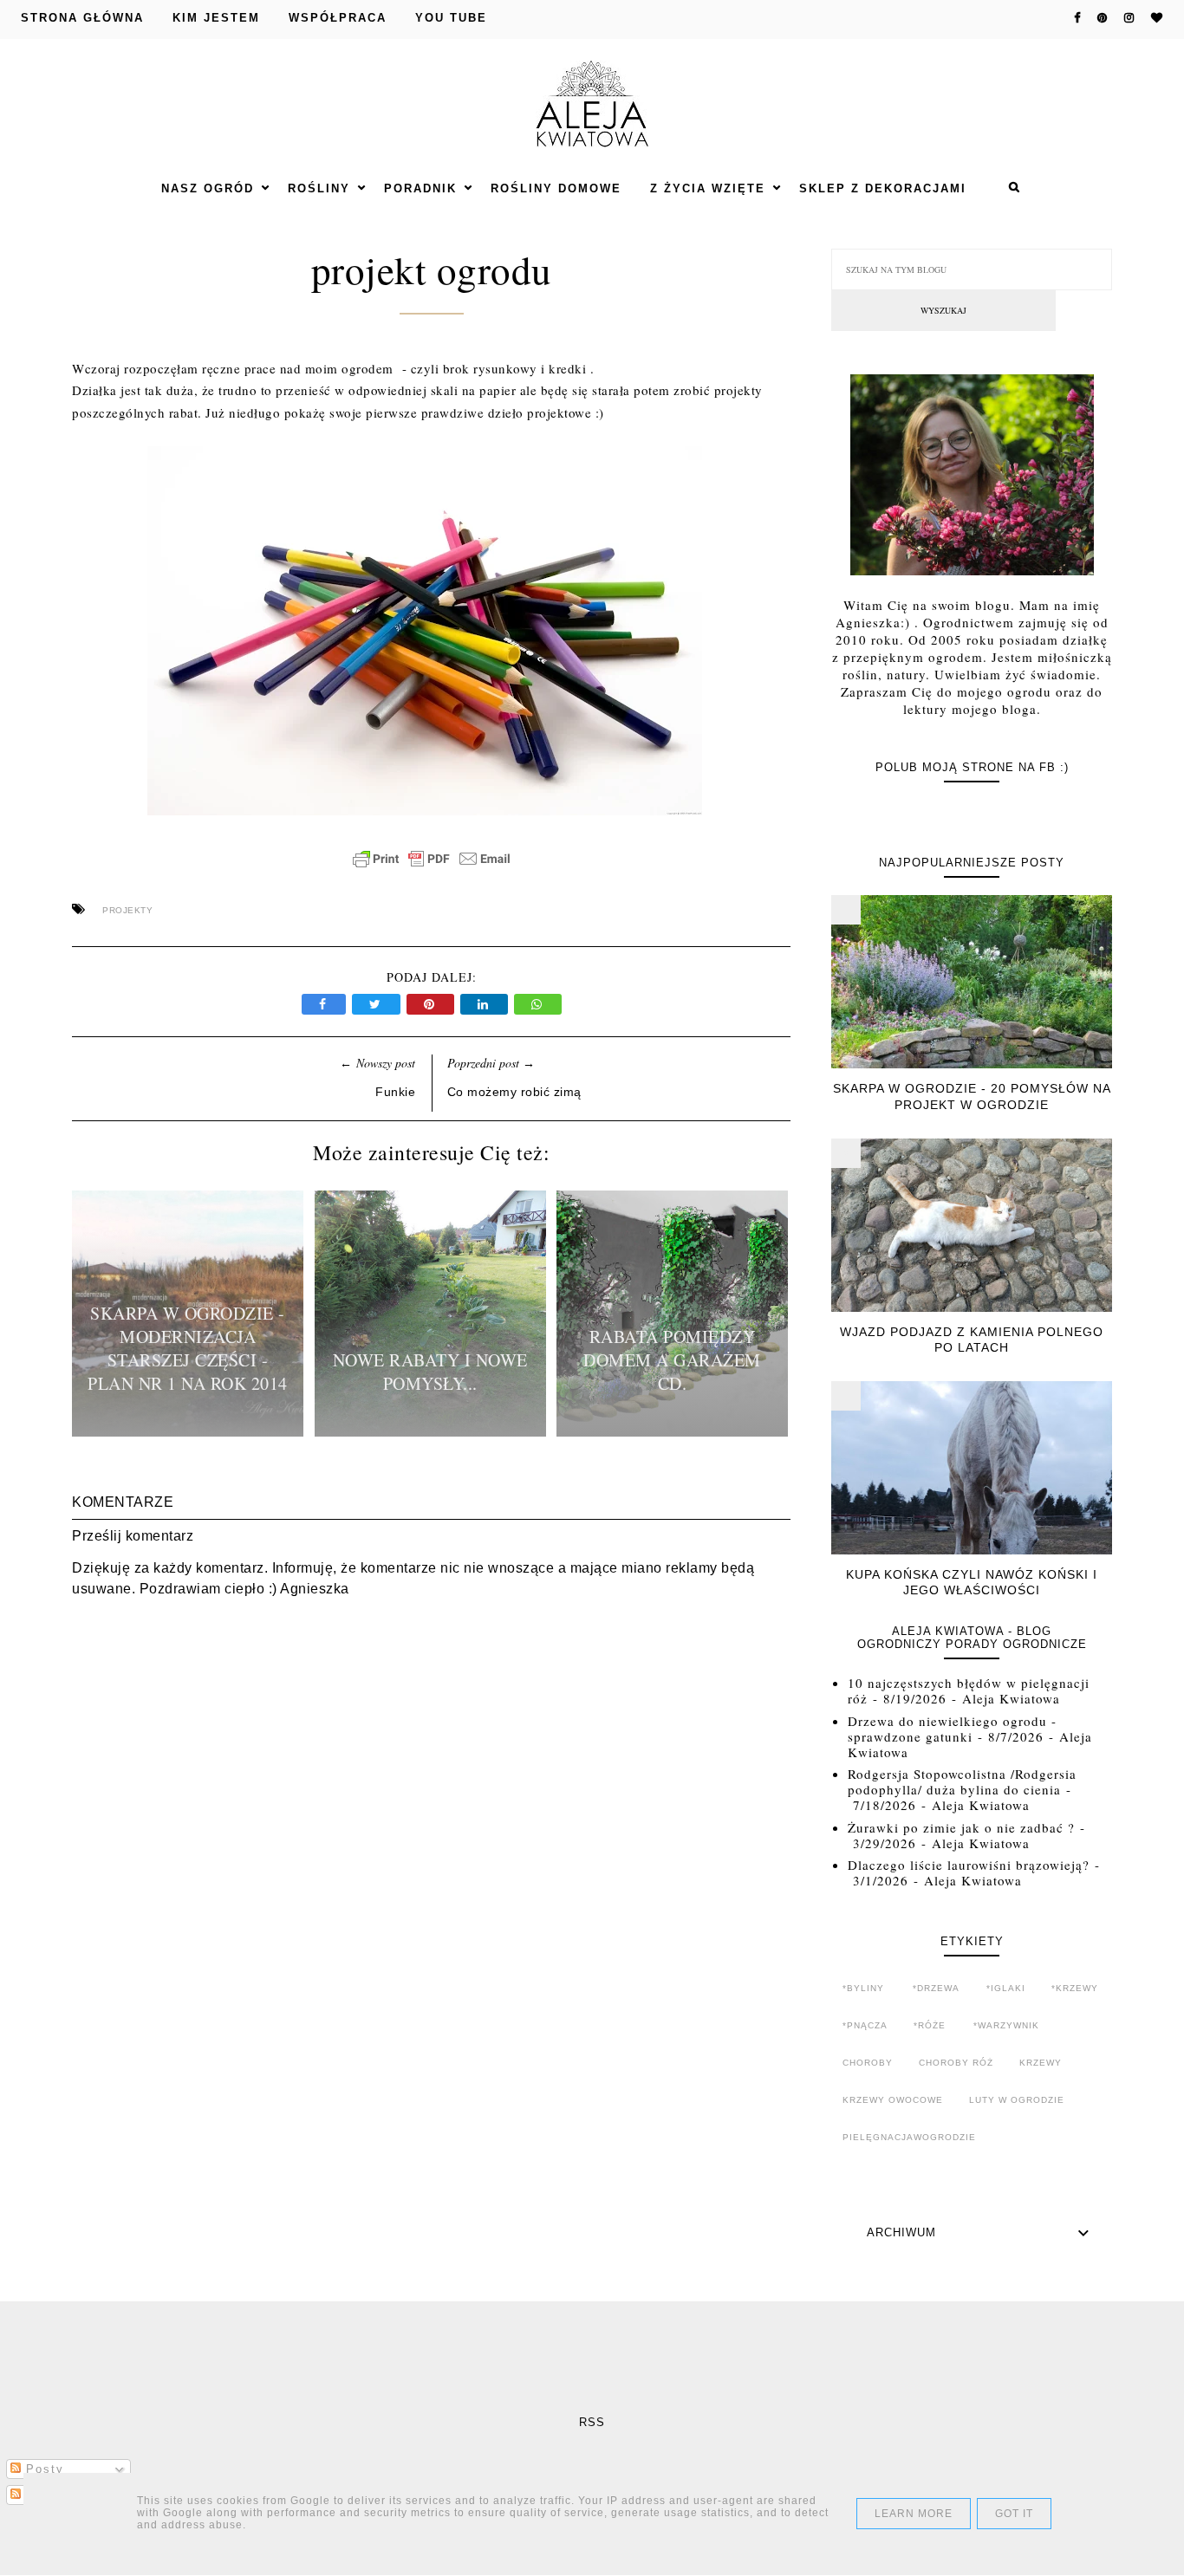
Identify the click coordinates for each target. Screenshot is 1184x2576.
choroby (868, 2063)
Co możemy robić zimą (514, 1092)
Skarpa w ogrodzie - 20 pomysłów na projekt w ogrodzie (972, 1096)
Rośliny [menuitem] (319, 188)
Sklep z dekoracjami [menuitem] (883, 188)
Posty (42, 2469)
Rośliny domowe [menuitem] (556, 188)
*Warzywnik (1006, 2025)
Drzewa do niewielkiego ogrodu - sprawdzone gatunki (952, 1729)
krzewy (1041, 2063)
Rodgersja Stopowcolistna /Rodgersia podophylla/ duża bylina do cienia (962, 1781)
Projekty (127, 910)
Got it (1014, 2514)
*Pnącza (865, 2025)
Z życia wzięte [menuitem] (708, 188)
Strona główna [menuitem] (82, 18)
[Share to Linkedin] (487, 1004)
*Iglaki (1006, 1988)
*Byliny (863, 1988)
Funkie (395, 1092)
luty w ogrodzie (1017, 2100)
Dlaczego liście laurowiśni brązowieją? (969, 1865)
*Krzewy (1075, 1988)
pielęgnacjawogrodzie (909, 2137)
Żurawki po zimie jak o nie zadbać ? (961, 1827)
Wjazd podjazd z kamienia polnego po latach (972, 1340)
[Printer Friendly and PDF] (432, 867)
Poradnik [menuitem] (420, 188)
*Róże (930, 2025)
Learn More (914, 2514)
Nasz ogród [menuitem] (208, 188)
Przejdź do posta (188, 1431)
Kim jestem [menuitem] (216, 18)
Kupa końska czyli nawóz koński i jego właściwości (972, 1582)
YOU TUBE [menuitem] (451, 18)
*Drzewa (936, 1988)
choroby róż (956, 2063)
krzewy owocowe (893, 2100)
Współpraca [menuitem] (338, 18)
